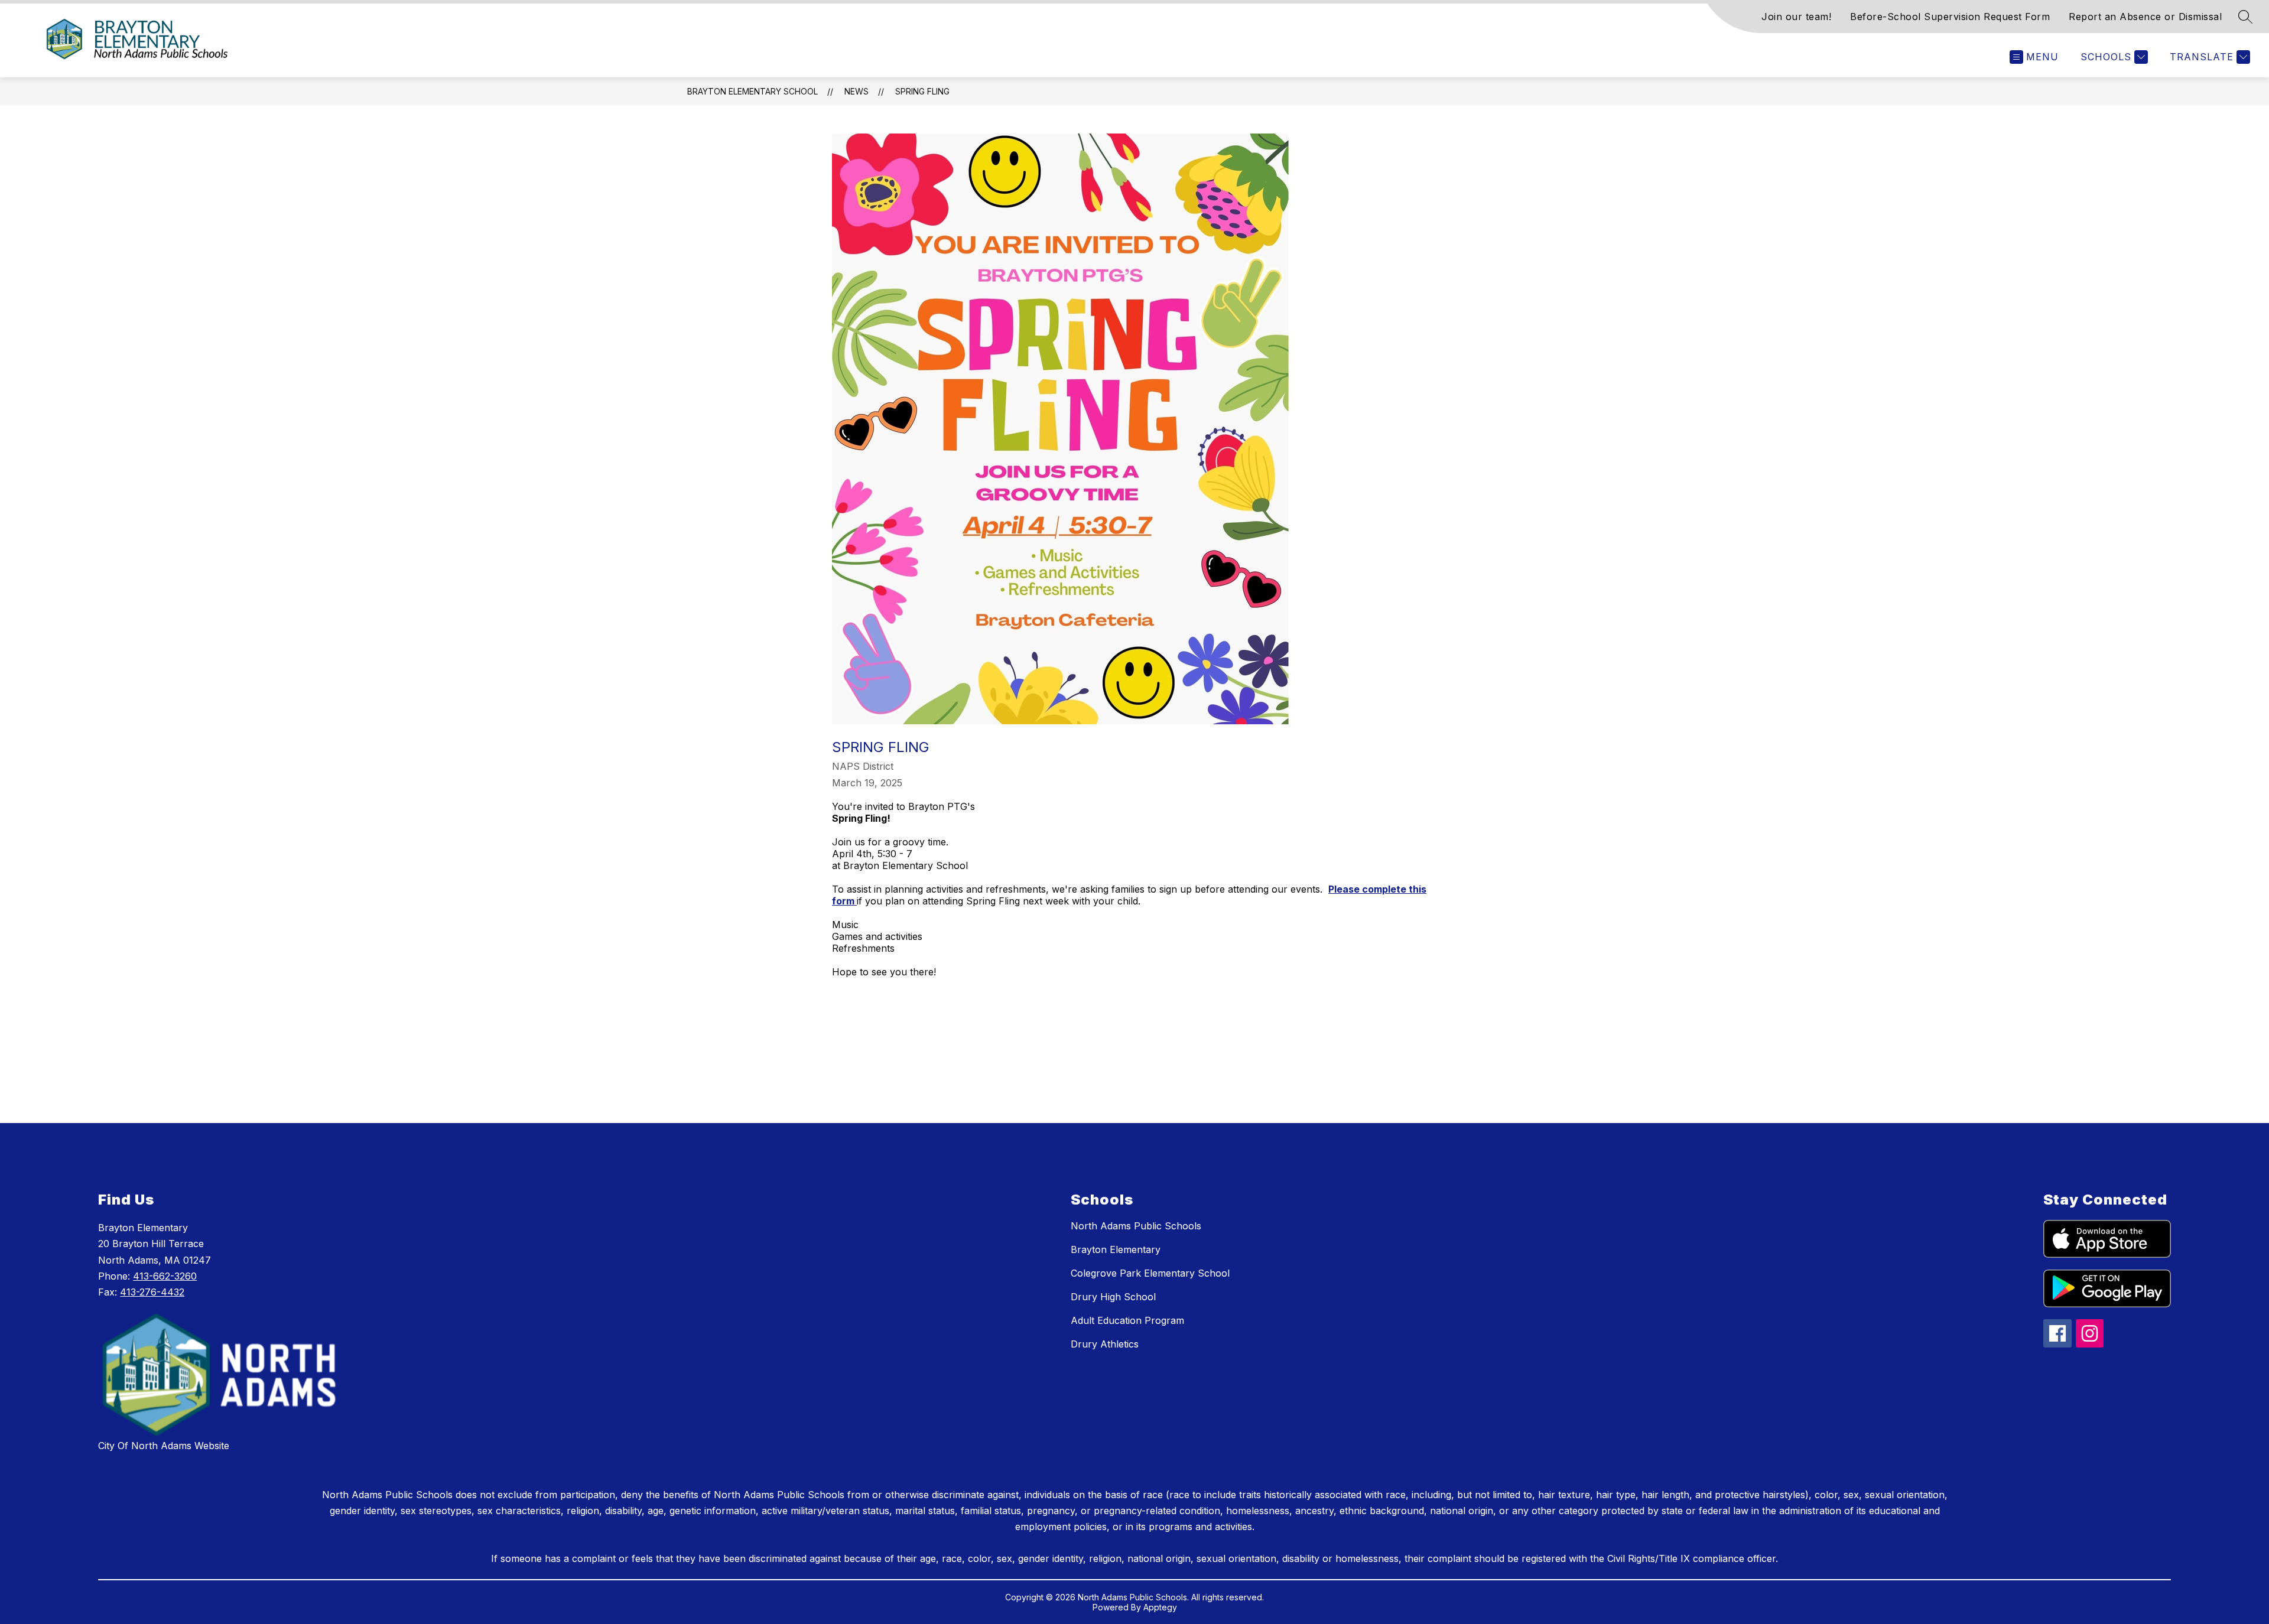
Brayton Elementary (1116, 1249)
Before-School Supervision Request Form (1950, 17)
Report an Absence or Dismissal (2145, 17)
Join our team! (1796, 17)
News (856, 91)
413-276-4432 (152, 1292)
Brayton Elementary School (752, 91)
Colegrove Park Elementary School (1150, 1273)
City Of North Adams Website (164, 1446)
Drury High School (1113, 1297)
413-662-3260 (165, 1276)
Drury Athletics (1105, 1344)
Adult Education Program (1127, 1320)
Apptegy (1160, 1607)
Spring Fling (922, 91)
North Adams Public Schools (1136, 1226)
